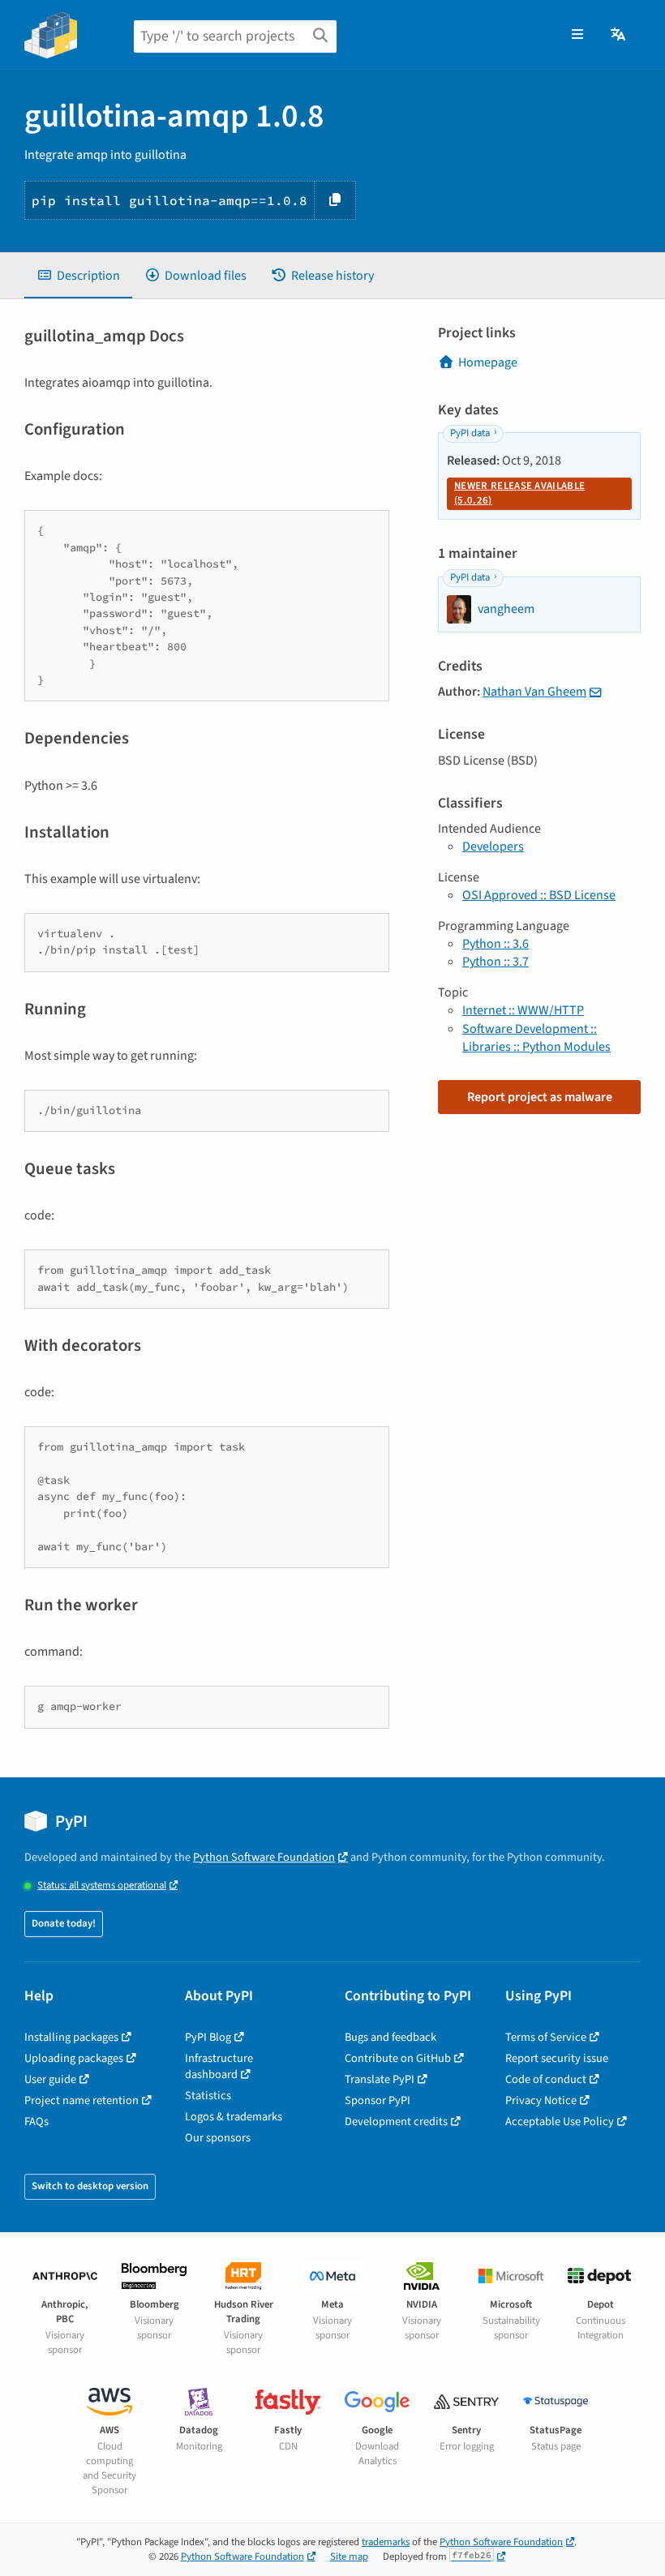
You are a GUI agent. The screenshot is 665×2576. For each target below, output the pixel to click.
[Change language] (619, 35)
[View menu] (577, 35)
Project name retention (82, 2100)
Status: (102, 1886)
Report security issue (557, 2058)
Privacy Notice (541, 2100)
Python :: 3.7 (496, 962)
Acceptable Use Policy (560, 2122)
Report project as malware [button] (540, 1097)
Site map (349, 2557)
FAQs (36, 2122)
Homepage (488, 362)
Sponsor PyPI (378, 2100)
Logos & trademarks (234, 2117)
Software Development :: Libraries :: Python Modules (536, 1038)
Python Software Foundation (264, 1857)
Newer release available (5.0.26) (519, 493)
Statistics (208, 2096)
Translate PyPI (380, 2079)
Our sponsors (218, 2138)
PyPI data (470, 433)
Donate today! (64, 1923)
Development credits (396, 2122)
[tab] (78, 276)
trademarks (386, 2542)
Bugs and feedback (390, 2037)
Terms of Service (546, 2037)
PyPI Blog (208, 2037)
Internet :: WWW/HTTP (523, 1010)
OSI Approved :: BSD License (539, 895)
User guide (50, 2079)
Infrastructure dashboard (219, 2066)
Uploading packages (74, 2058)
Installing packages (71, 2037)
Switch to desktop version (90, 2186)
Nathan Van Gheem (534, 692)
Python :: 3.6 (496, 944)
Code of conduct (546, 2079)
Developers (493, 847)
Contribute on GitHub (398, 2058)
